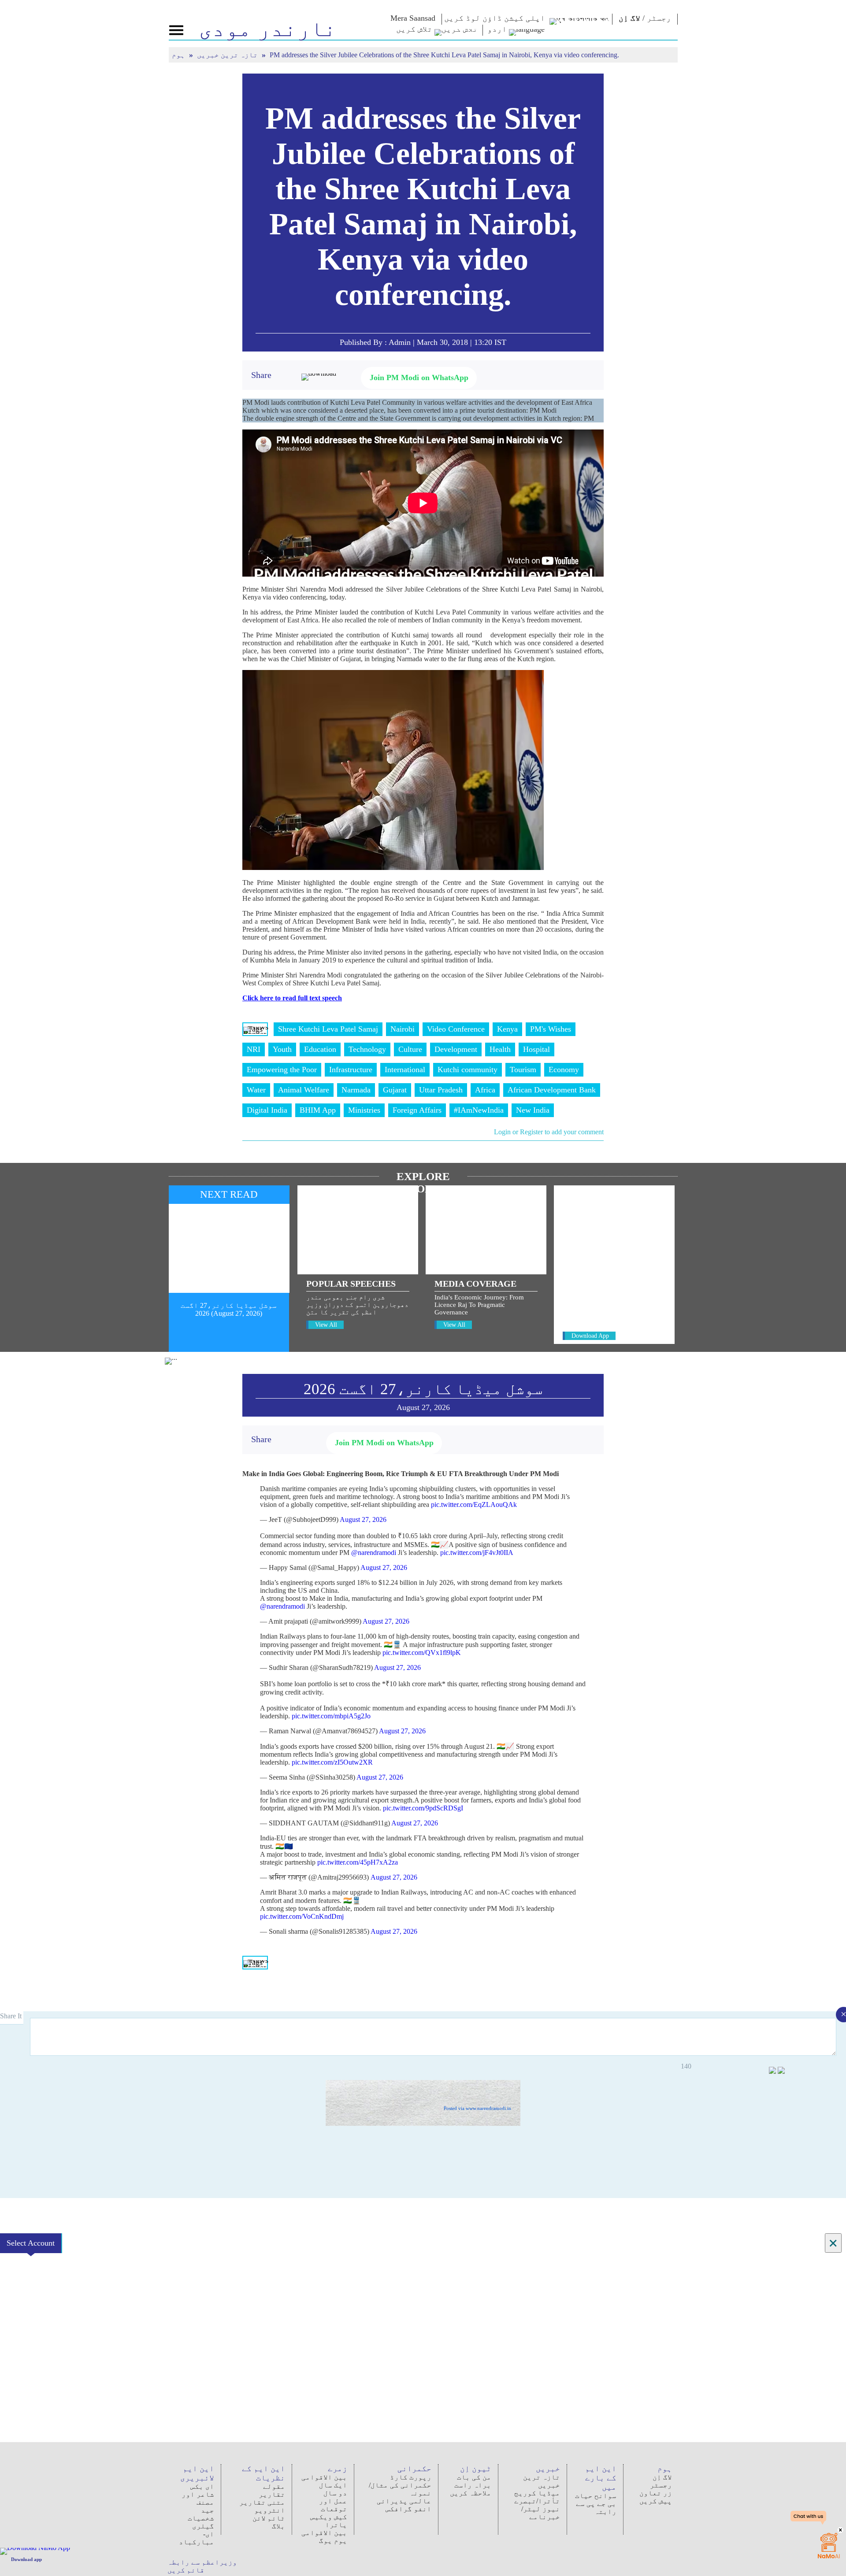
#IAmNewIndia (479, 1110)
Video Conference (456, 1029)
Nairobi (403, 1029)
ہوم (179, 55)
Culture (410, 1049)
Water (256, 1090)
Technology (367, 1049)
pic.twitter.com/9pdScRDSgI (423, 1808)
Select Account (31, 2243)
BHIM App (318, 1110)
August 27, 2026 (363, 1519)
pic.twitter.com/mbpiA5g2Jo (331, 1716)
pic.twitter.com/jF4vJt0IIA (477, 1553)
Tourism (523, 1070)
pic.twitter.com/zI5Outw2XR (332, 1762)
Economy (564, 1070)
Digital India (267, 1110)
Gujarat (395, 1090)
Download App (590, 1336)
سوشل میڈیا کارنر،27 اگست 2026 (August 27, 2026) (229, 1309)
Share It (12, 2016)
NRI (254, 1049)
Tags (255, 1029)
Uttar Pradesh (441, 1090)
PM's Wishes (551, 1029)
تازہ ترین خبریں (228, 55)
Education (320, 1049)
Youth (282, 1049)
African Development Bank (552, 1090)
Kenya (507, 1029)
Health (500, 1049)
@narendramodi (374, 1553)
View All (326, 1325)
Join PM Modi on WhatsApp (419, 378)
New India (533, 1110)
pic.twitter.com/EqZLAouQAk (474, 1505)
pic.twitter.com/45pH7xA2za (358, 1862)
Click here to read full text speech (292, 998)
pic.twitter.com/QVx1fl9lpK (422, 1653)
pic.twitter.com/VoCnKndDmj (302, 1916)
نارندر (268, 29)
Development (456, 1049)
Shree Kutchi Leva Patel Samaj (328, 1029)
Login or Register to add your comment (549, 1132)
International (405, 1070)
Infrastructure (351, 1070)
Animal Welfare (304, 1090)
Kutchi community (468, 1070)
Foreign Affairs (417, 1110)
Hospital (536, 1049)
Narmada (356, 1090)
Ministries (364, 1110)
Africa (485, 1090)
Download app (26, 2559)
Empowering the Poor (282, 1070)
